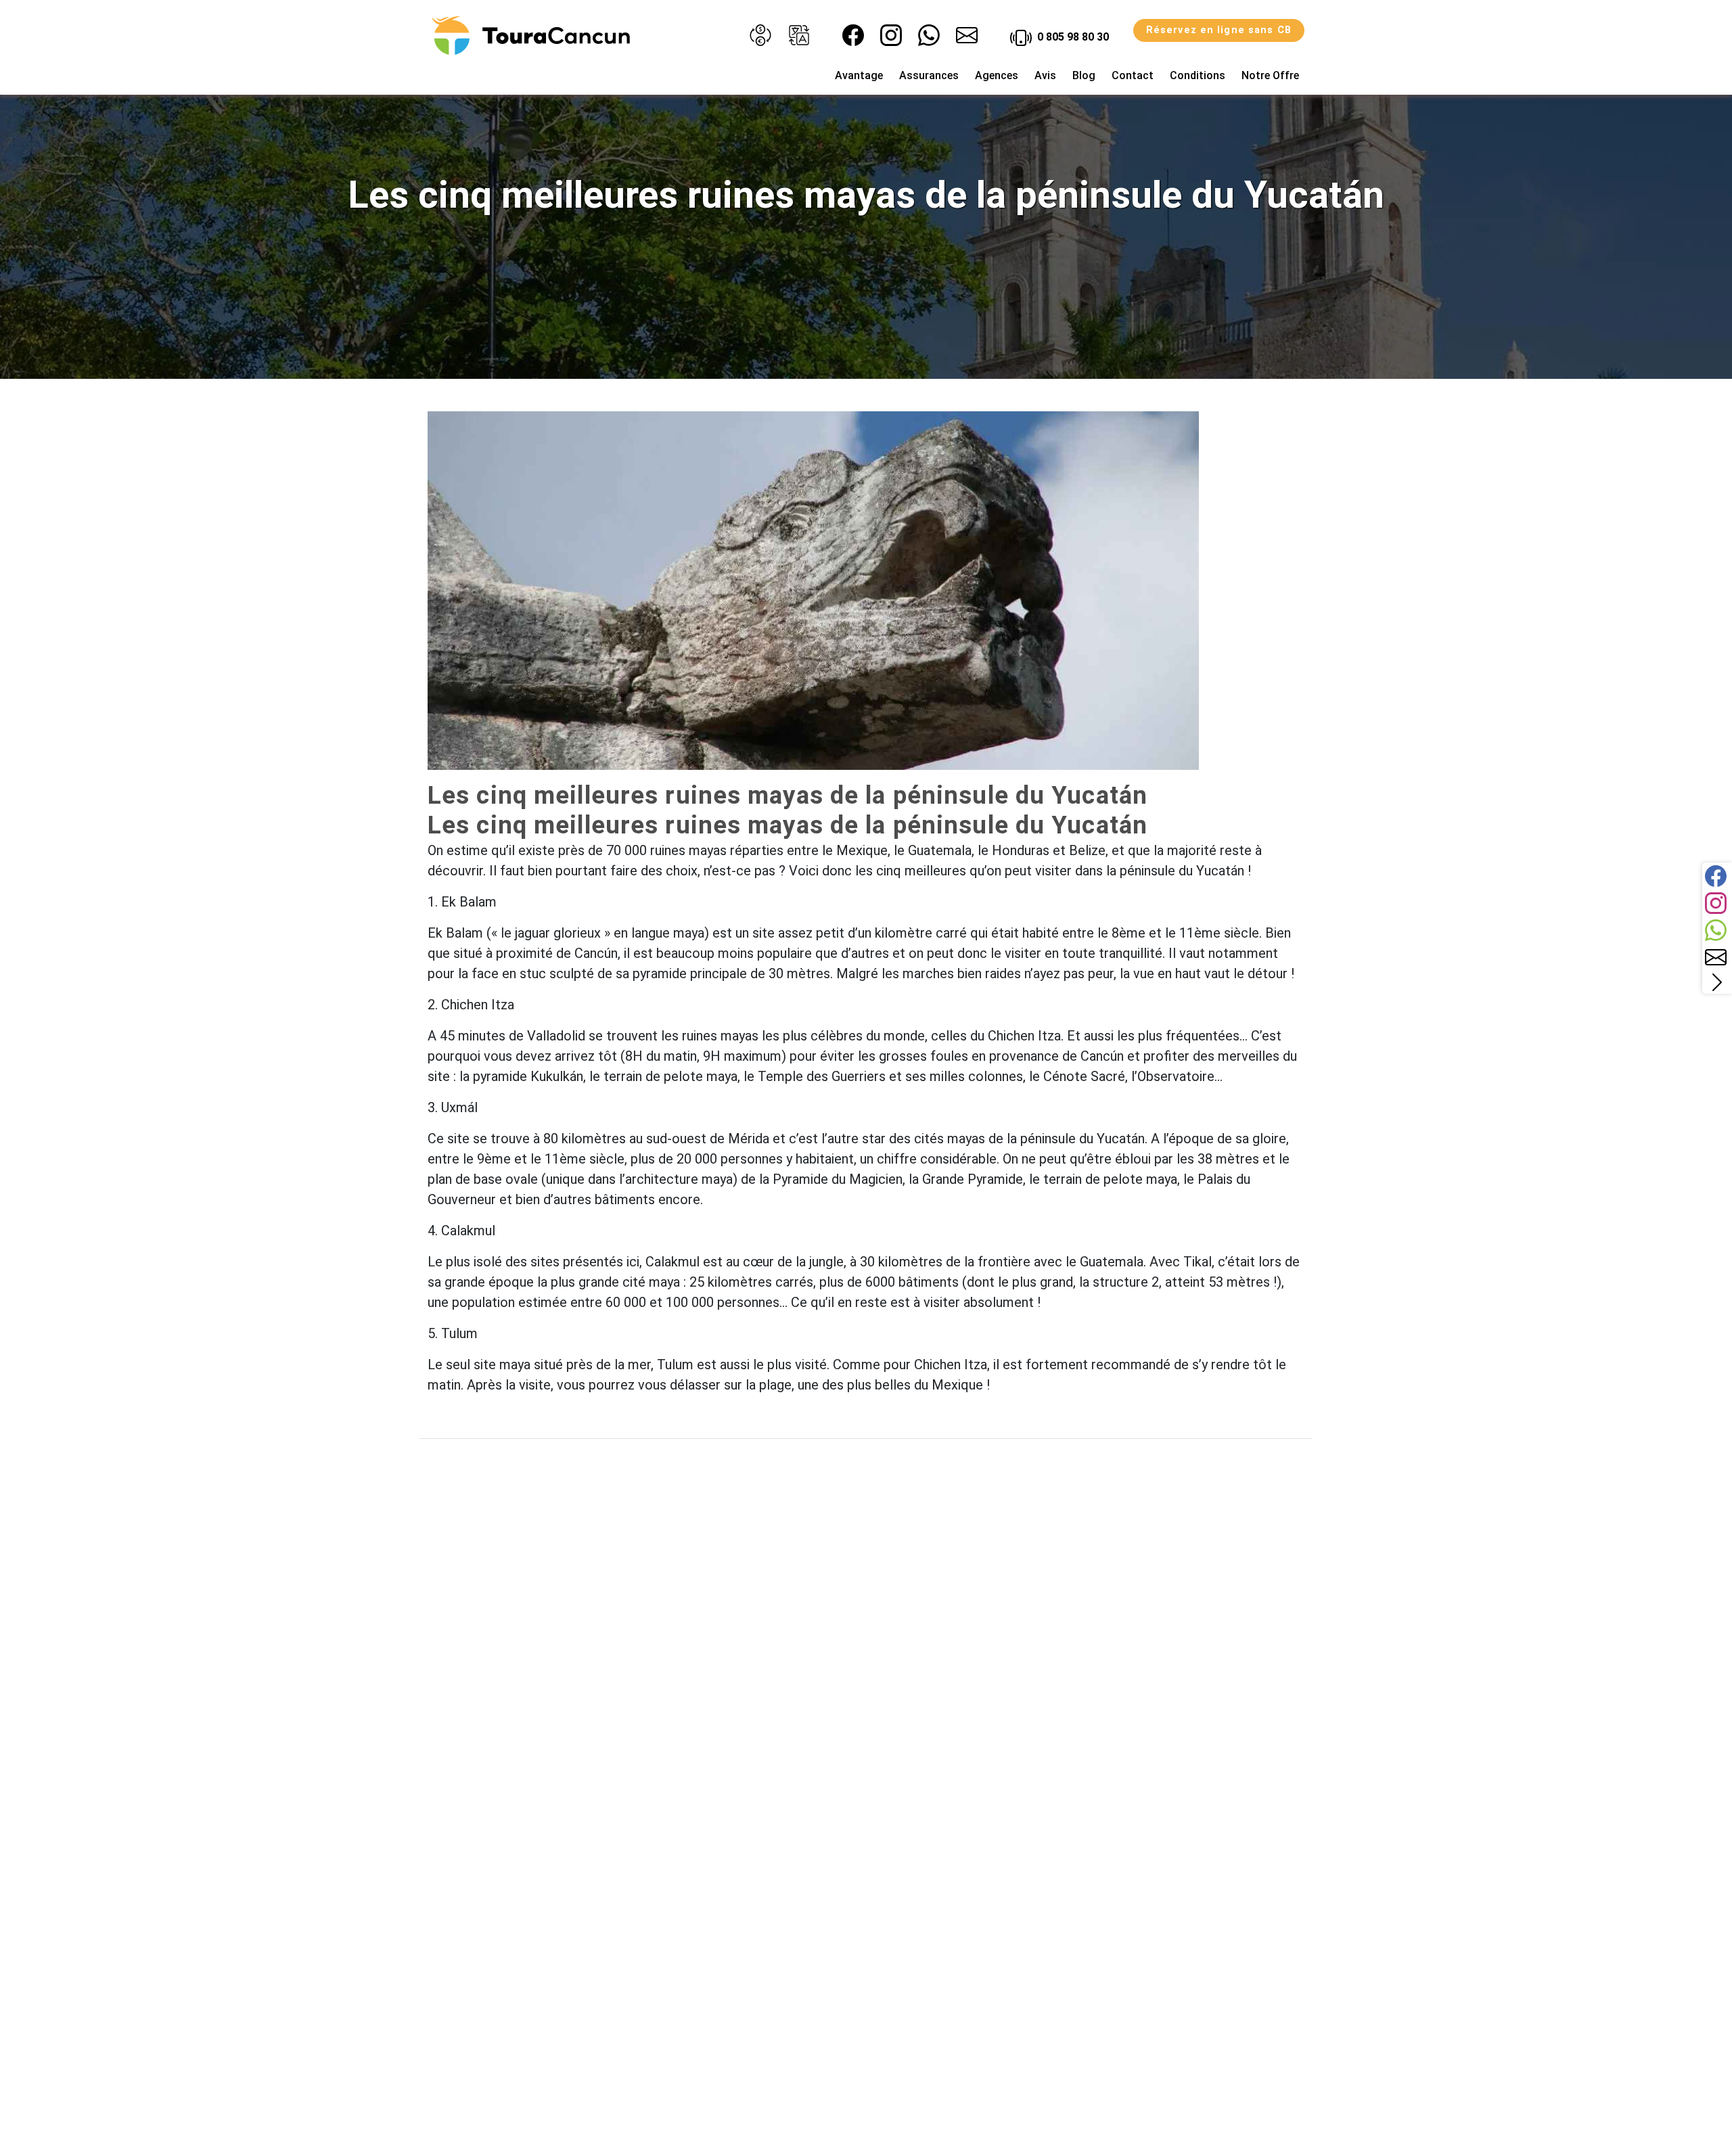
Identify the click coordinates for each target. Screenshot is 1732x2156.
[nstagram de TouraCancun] (891, 35)
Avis (1045, 75)
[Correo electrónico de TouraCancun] (967, 35)
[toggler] (1717, 982)
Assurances (929, 75)
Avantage (859, 75)
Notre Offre (1270, 75)
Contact (1133, 75)
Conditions (1198, 75)
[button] (760, 35)
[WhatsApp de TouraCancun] (929, 35)
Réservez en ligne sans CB (1219, 30)
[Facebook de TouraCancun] (853, 35)
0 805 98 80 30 (1072, 37)
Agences (997, 75)
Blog (1084, 75)
